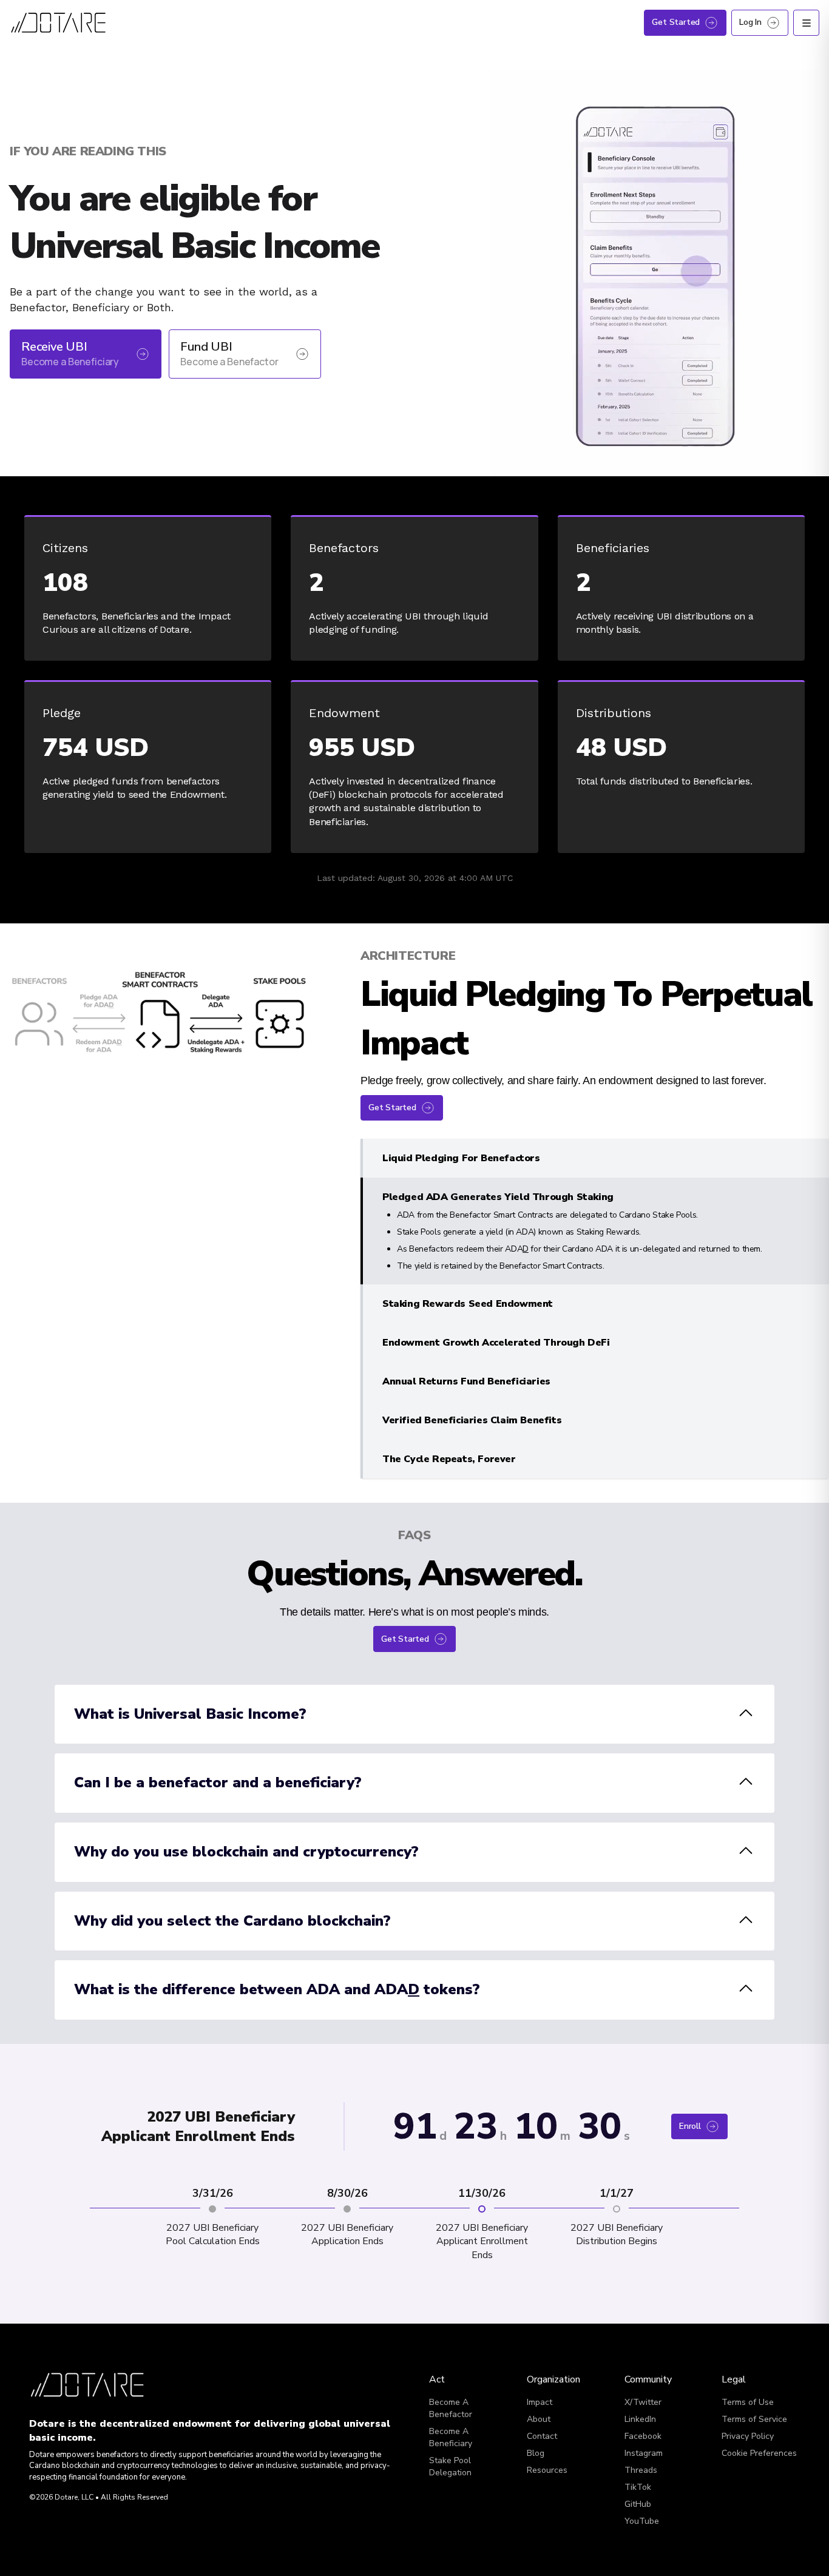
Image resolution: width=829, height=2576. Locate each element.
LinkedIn (640, 2368)
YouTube (642, 2470)
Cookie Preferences (759, 2402)
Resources (547, 2419)
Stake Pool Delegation (450, 2416)
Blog (536, 2402)
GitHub (638, 2453)
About (539, 2368)
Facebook (643, 2385)
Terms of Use (748, 2351)
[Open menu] (806, 23)
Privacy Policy (748, 2385)
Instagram (644, 2402)
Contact (542, 2385)
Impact (540, 2351)
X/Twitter (643, 2351)
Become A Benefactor (451, 2357)
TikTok (638, 2436)
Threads (641, 2419)
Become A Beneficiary (451, 2386)
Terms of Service (754, 2368)
